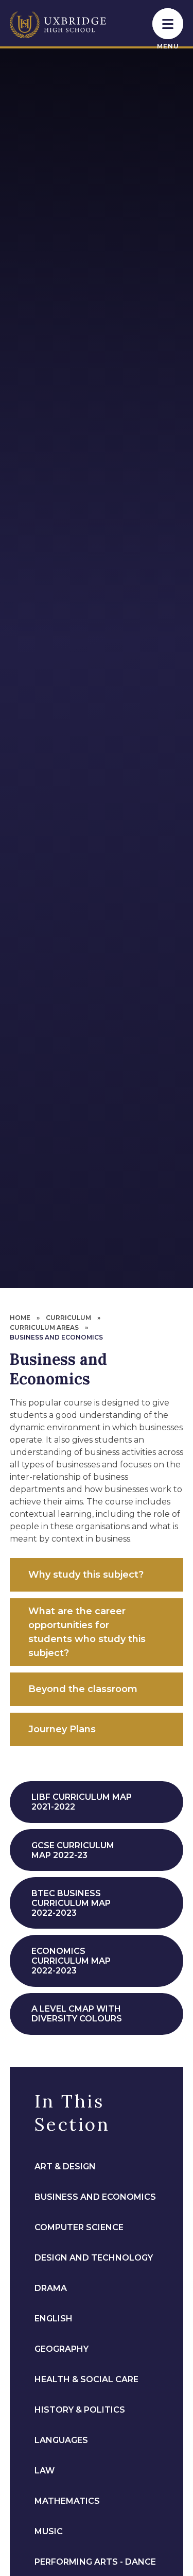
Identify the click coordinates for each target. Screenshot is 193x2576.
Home (20, 1318)
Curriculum (68, 1318)
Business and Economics (56, 1337)
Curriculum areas (44, 1327)
